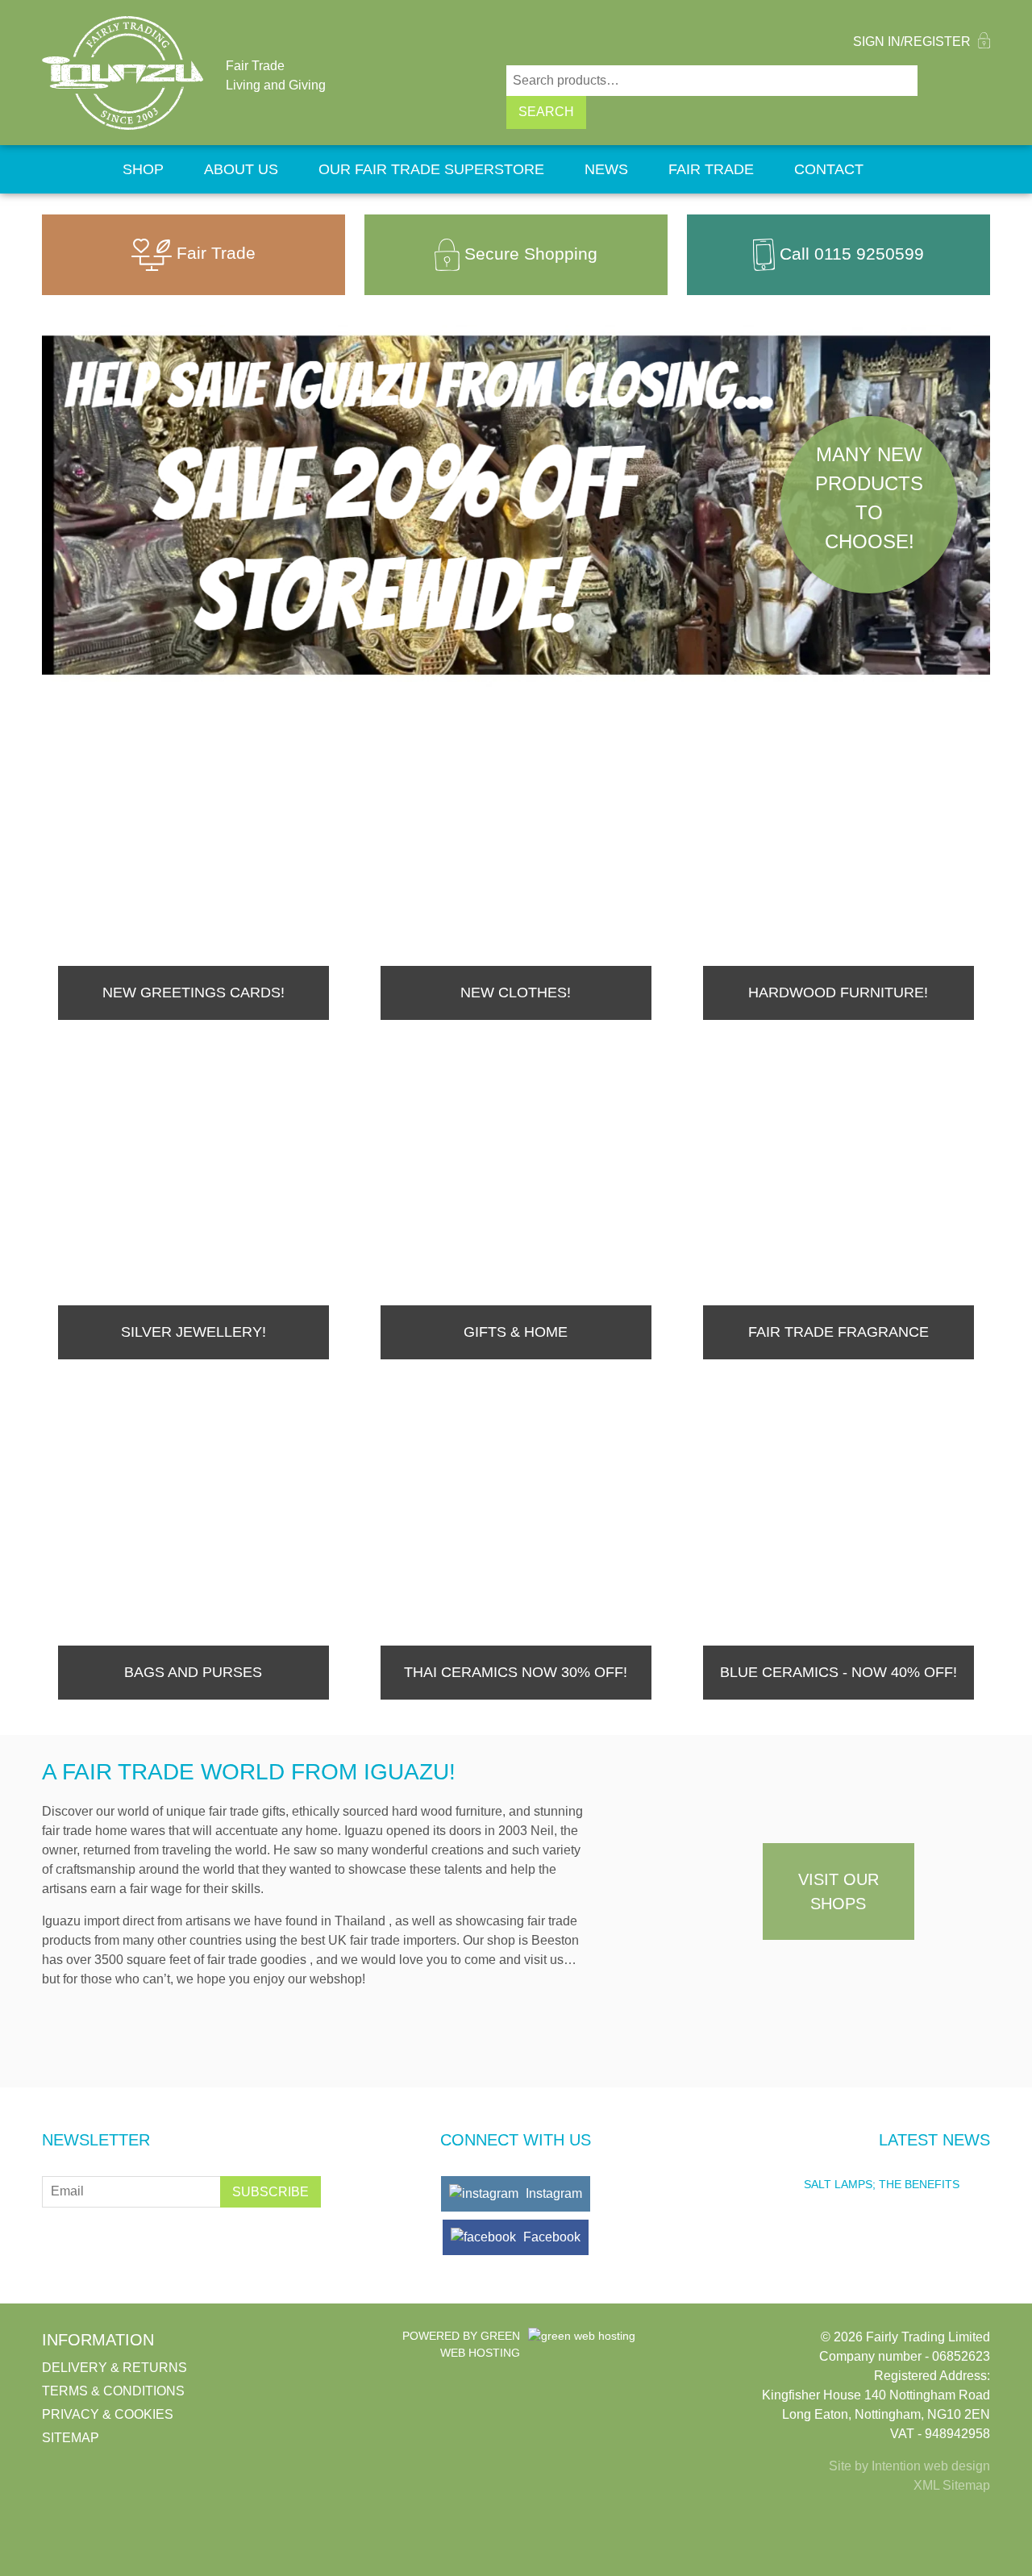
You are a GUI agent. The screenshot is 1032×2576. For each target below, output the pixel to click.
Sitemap (71, 2438)
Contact (829, 169)
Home (72, 169)
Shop (143, 169)
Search (546, 112)
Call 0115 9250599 (852, 253)
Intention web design (931, 2466)
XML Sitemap (952, 2485)
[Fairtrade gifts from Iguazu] (123, 73)
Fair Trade (711, 169)
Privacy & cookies (108, 2414)
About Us (241, 169)
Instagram (552, 2193)
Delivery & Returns (114, 2368)
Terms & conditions (113, 2391)
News (606, 169)
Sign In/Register (913, 42)
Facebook (550, 2237)
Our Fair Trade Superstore (431, 169)
